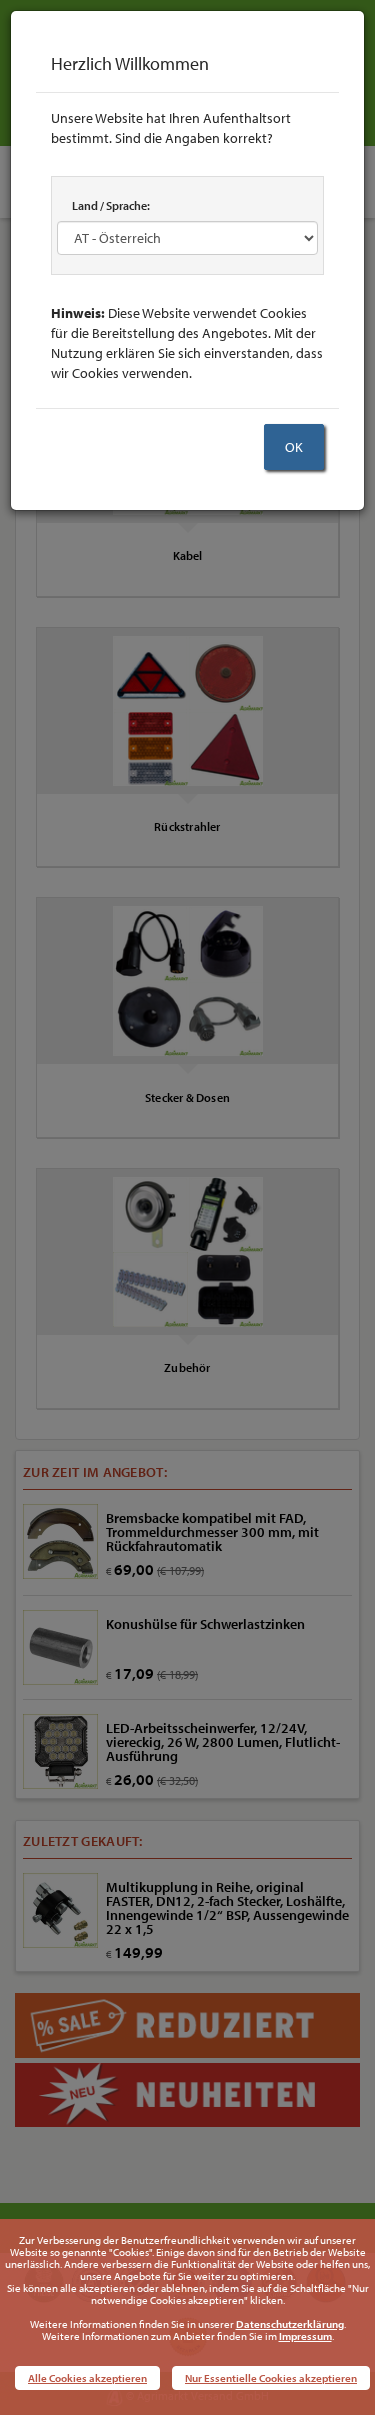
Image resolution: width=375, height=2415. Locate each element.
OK (294, 447)
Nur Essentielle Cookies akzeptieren (271, 2378)
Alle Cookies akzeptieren (87, 2378)
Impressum (305, 2336)
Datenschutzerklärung (290, 2324)
